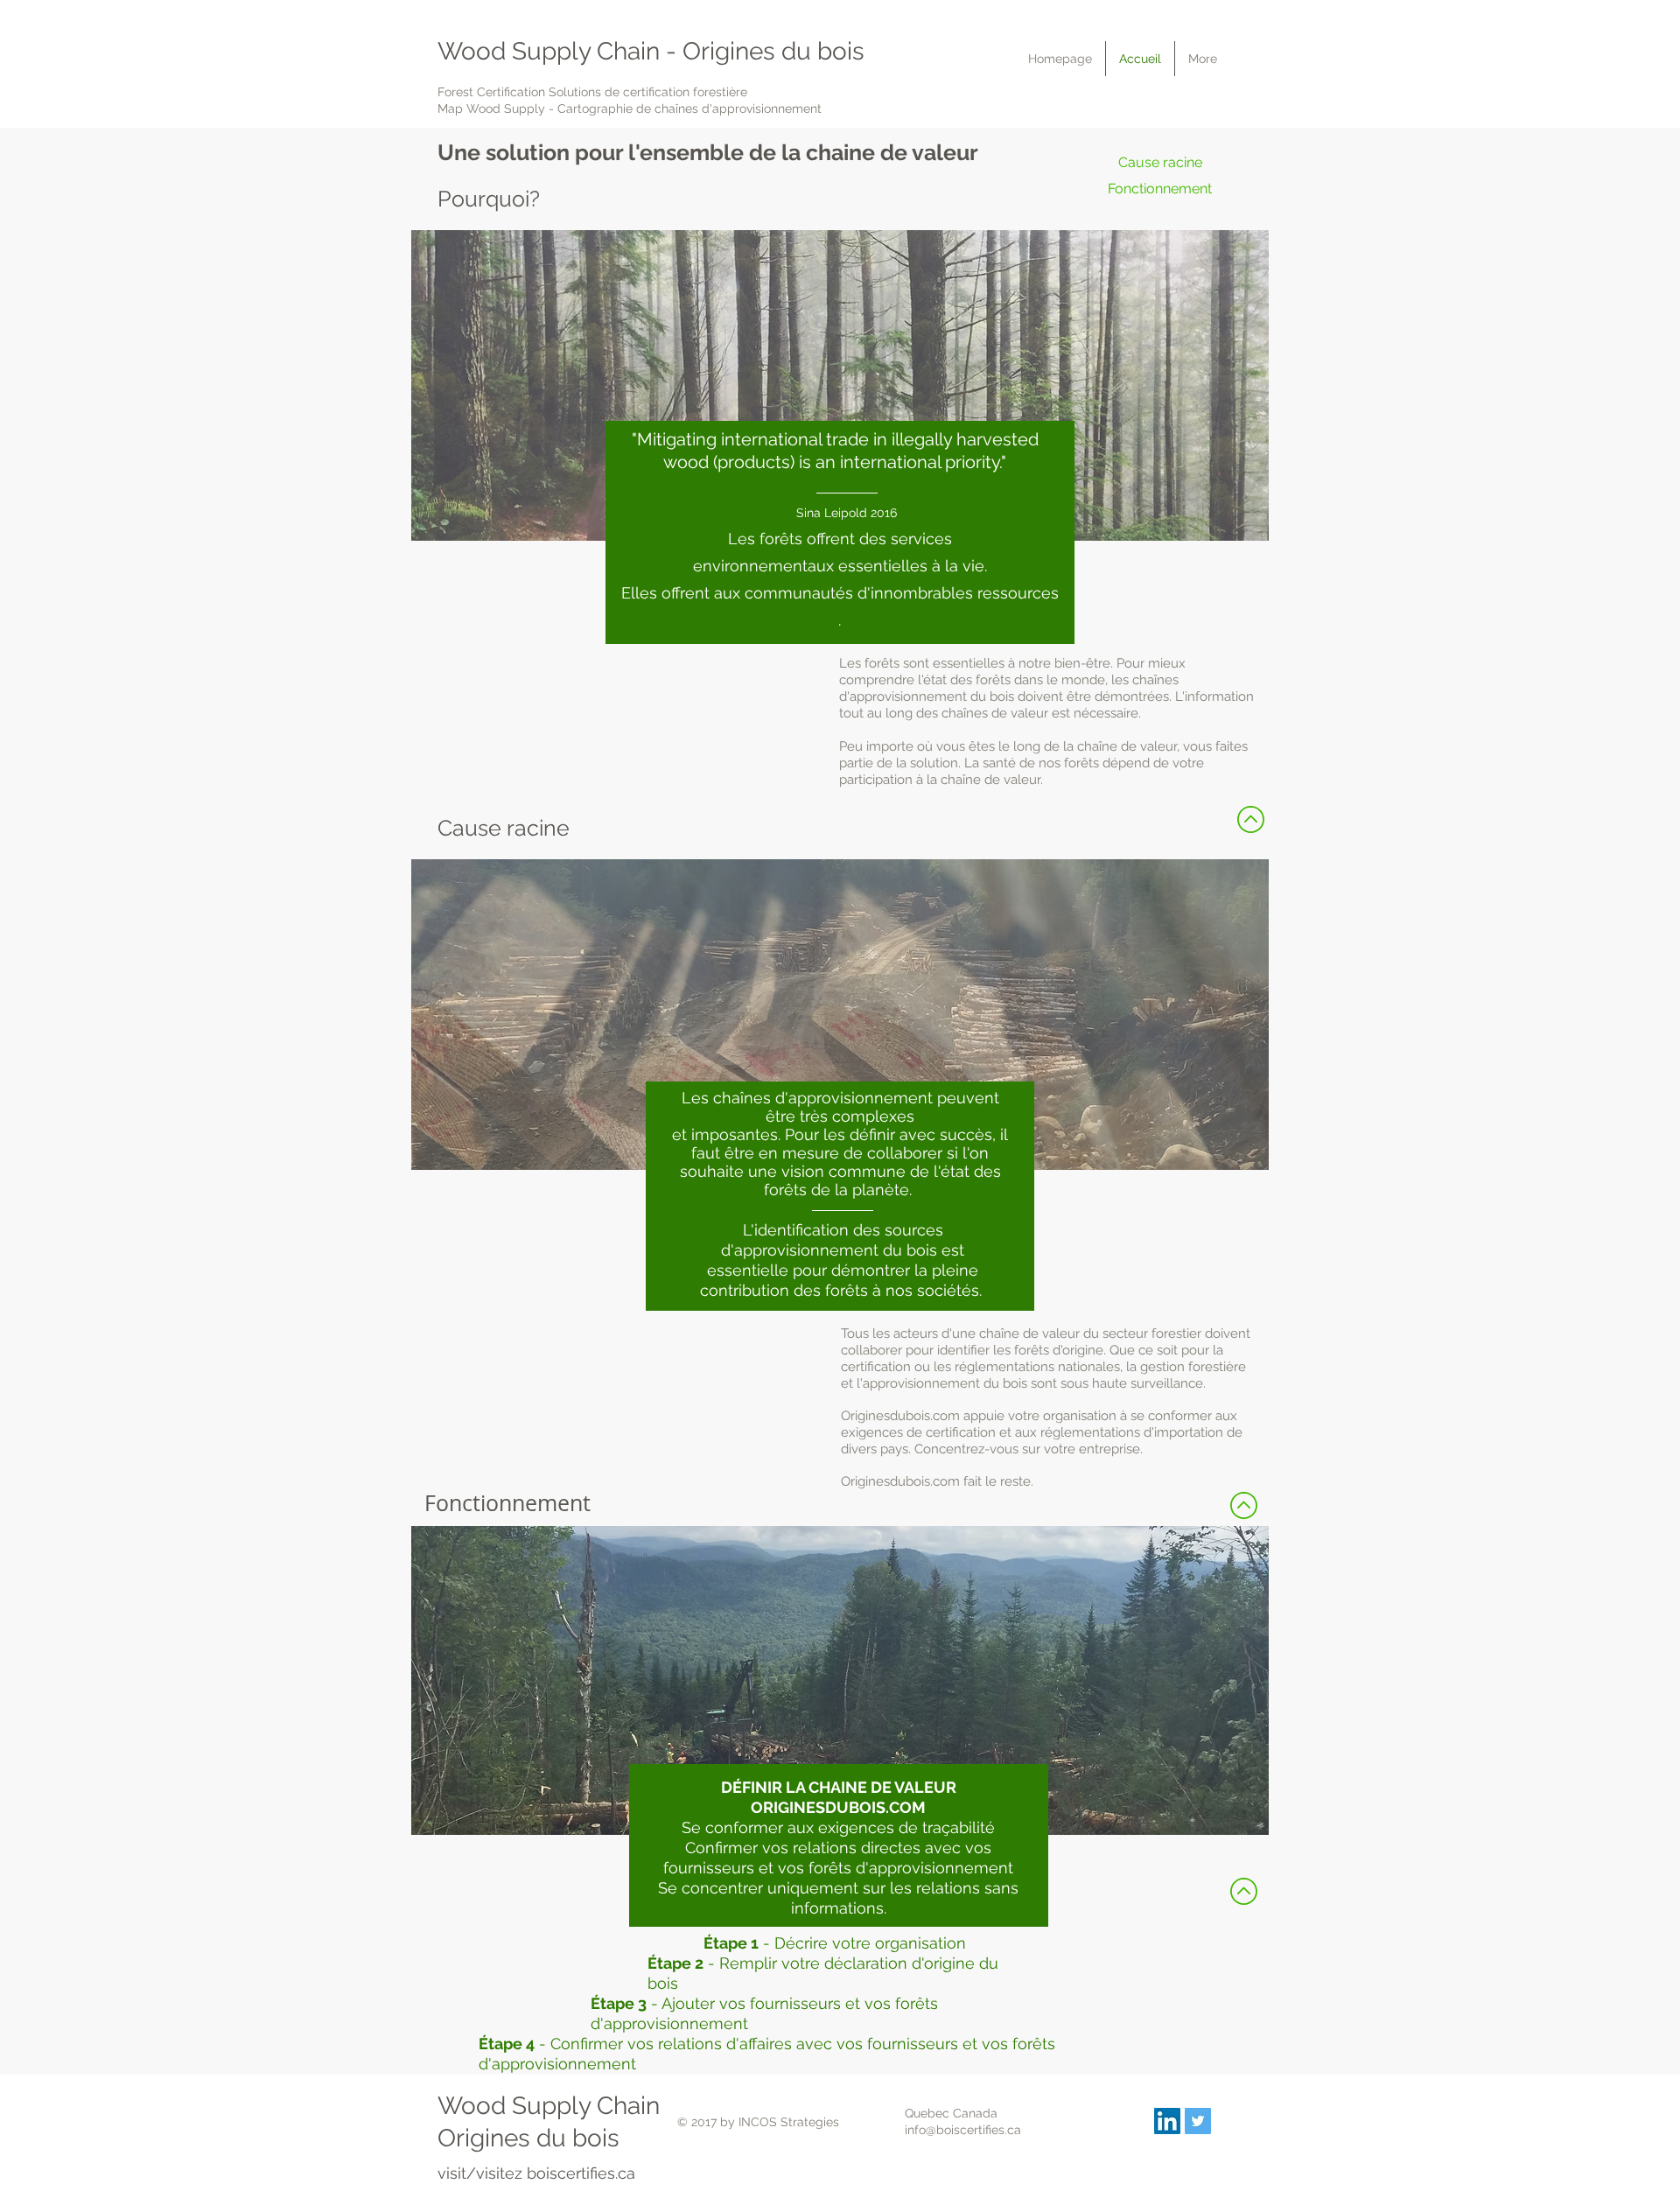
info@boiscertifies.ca (963, 2130)
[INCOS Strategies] (1167, 2121)
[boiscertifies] (1198, 2121)
